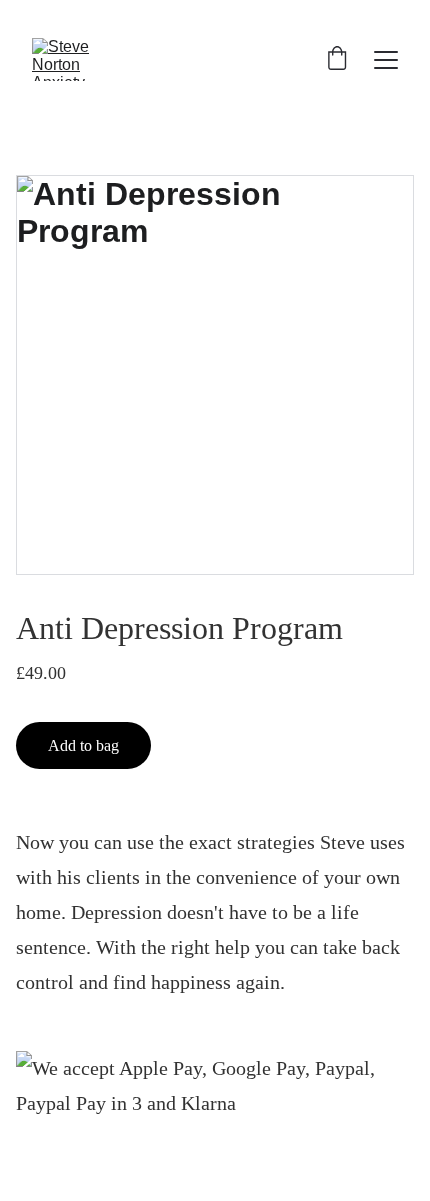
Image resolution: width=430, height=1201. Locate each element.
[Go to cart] (337, 60)
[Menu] (386, 60)
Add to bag (83, 745)
